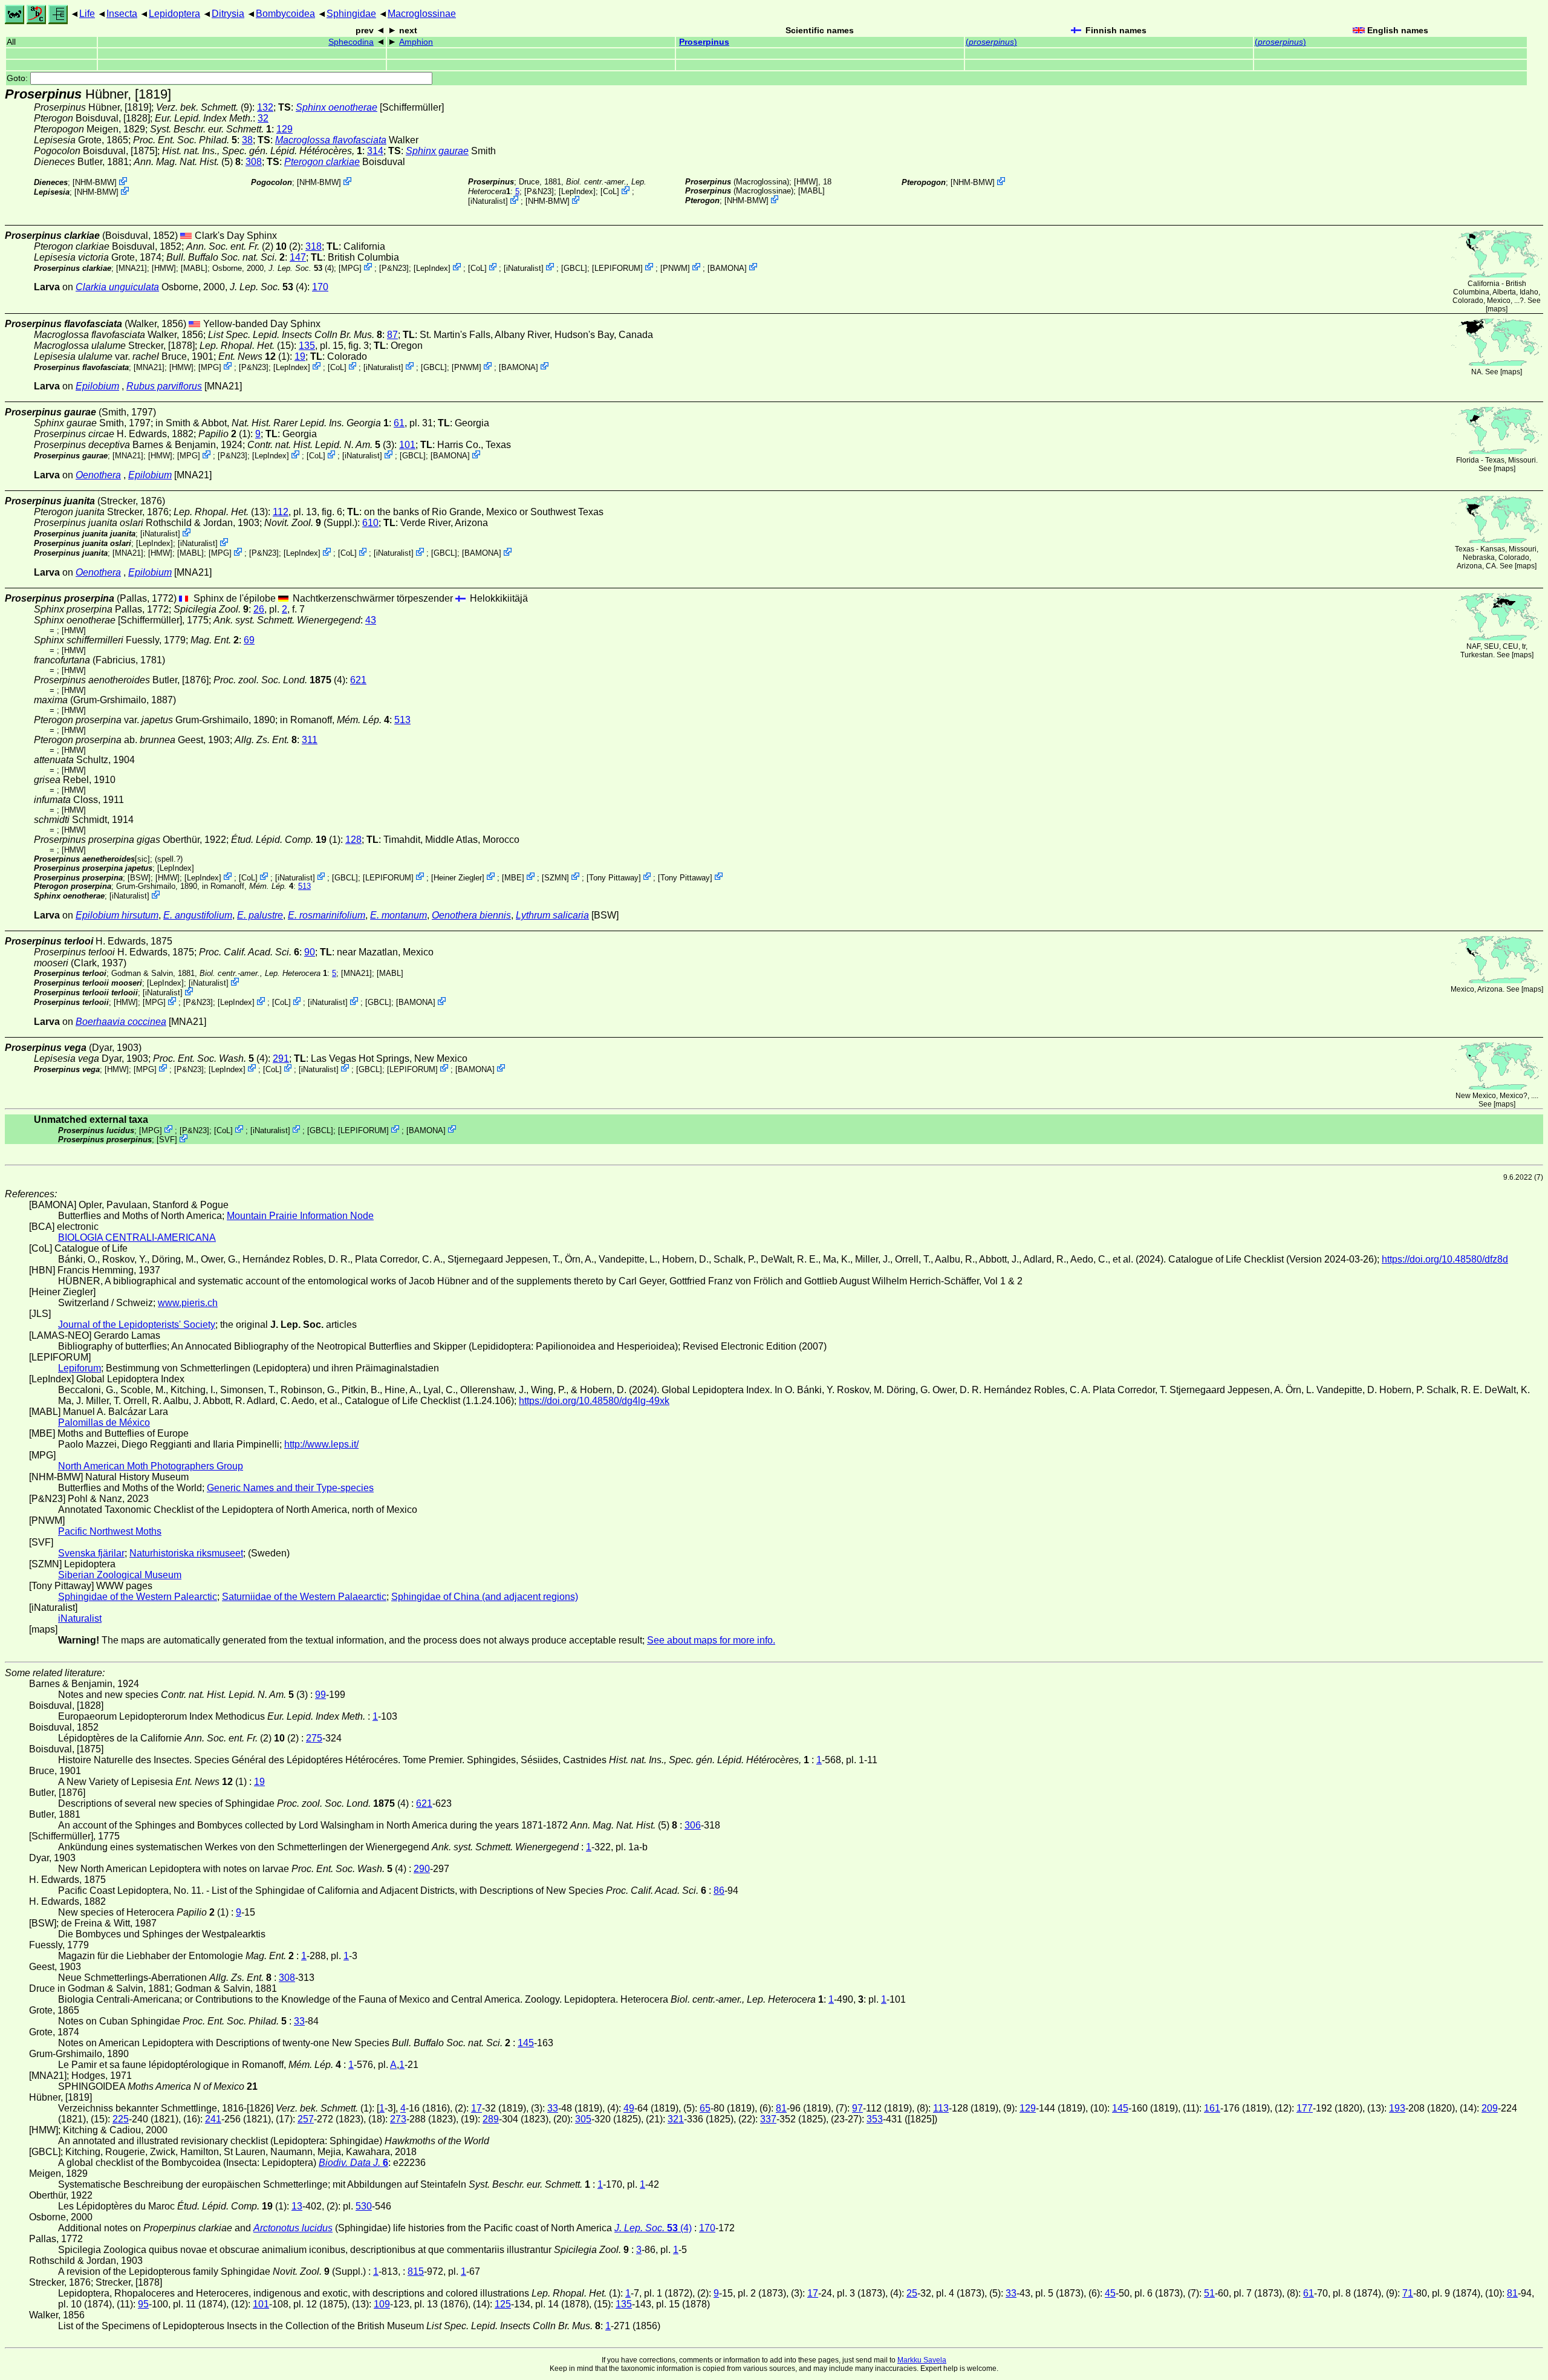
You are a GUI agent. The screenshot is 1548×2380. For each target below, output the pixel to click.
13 (297, 2206)
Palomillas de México (104, 1422)
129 (285, 129)
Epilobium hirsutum (117, 915)
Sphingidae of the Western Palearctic (138, 1597)
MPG (350, 268)
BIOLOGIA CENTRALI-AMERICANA (137, 1237)
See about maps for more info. (711, 1640)
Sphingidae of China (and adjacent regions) (485, 1597)
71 (1408, 2293)
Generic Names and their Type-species (290, 1488)
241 (213, 2119)
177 (1305, 2108)
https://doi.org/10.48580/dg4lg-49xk (594, 1401)
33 (299, 2021)
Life (87, 14)
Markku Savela (922, 2360)
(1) (254, 356)
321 (676, 2119)
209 (1490, 2108)
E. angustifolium (198, 915)
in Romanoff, (335, 720)
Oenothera (98, 475)
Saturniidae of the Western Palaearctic (304, 1597)
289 (491, 2119)
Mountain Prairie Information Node (300, 1216)
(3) (321, 445)
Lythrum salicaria (552, 915)
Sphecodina (351, 42)
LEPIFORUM (617, 268)
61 (399, 423)
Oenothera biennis (471, 915)
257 (306, 2119)
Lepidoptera (174, 14)
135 (307, 346)
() (991, 42)
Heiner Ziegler (458, 877)
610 (370, 523)
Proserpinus (704, 42)
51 (1209, 2293)
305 (583, 2119)
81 (781, 2108)
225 (121, 2119)
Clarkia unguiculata (117, 287)
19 (300, 356)
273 (398, 2119)
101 (407, 445)
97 (857, 2108)
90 (310, 952)
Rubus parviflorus (164, 386)
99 (320, 1695)
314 (375, 151)
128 (353, 840)
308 (254, 162)
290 (422, 1869)
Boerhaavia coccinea (121, 1022)
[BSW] (139, 877)
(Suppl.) (311, 523)
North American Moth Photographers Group (151, 1466)
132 (265, 107)
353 (875, 2119)
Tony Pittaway (614, 877)
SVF (167, 1140)
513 (402, 720)
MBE (513, 877)
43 (371, 620)
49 (629, 2108)
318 (314, 246)
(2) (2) (243, 246)
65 (705, 2108)
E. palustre (260, 915)
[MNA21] (132, 268)
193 (1397, 2108)
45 (1110, 2293)
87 (392, 335)
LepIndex (577, 191)
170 (320, 287)
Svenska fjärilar (91, 1553)
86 (719, 1891)
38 (247, 140)
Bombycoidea (285, 14)
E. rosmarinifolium (327, 915)
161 (1212, 2108)
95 (143, 2304)
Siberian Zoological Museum (120, 1575)
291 (281, 1058)
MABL (811, 191)
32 (263, 118)
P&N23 (539, 191)
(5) (187, 162)
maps (1497, 309)
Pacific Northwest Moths (110, 1531)
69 (249, 640)
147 (298, 257)
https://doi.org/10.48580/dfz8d (1445, 1259)
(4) (301, 268)
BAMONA (727, 268)
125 (503, 2304)
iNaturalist (488, 201)
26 (259, 609)
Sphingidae (351, 14)
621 (358, 680)
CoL (610, 191)
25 (912, 2293)
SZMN (555, 877)
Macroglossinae (422, 14)
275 (314, 1738)
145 (526, 2043)
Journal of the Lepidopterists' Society (137, 1325)
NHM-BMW (95, 182)
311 (310, 740)
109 (382, 2304)
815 (416, 2271)
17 (476, 2108)
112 (281, 512)
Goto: (18, 78)
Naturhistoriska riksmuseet (186, 1553)
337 (768, 2119)
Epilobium (97, 386)
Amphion (416, 42)
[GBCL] (574, 268)
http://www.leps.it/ (321, 1444)
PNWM (675, 268)
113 (941, 2108)
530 (364, 2206)
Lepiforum (80, 1368)
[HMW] (806, 182)
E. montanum (398, 915)
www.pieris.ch (188, 1303)
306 (693, 1825)
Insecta (122, 14)
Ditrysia (228, 14)
